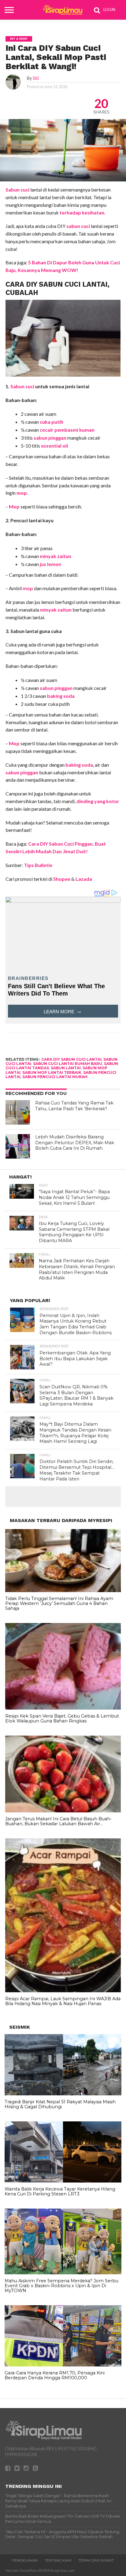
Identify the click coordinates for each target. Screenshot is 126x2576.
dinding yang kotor (98, 801)
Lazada (84, 879)
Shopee (62, 879)
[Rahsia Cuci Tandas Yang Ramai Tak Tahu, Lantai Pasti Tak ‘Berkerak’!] (18, 1112)
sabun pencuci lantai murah (55, 1077)
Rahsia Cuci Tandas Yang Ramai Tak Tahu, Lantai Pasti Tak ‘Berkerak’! (74, 1106)
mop (22, 493)
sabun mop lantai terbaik (52, 1072)
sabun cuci (78, 226)
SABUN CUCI (60, 284)
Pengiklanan (25, 2560)
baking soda (61, 696)
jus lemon (50, 564)
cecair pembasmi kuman (67, 430)
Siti (36, 78)
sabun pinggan (50, 438)
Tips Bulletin (38, 865)
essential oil (54, 446)
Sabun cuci (17, 190)
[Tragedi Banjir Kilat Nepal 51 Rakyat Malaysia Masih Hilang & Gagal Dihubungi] (63, 2094)
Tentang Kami (58, 2560)
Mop (14, 506)
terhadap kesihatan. (83, 212)
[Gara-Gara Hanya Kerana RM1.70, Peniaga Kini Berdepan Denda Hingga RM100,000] (63, 2365)
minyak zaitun (56, 556)
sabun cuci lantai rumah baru (68, 1064)
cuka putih (52, 422)
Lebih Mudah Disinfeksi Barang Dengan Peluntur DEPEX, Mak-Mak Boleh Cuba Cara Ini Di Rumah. (75, 1143)
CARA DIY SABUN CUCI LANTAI (71, 1059)
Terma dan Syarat (96, 2560)
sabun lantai (66, 1068)
